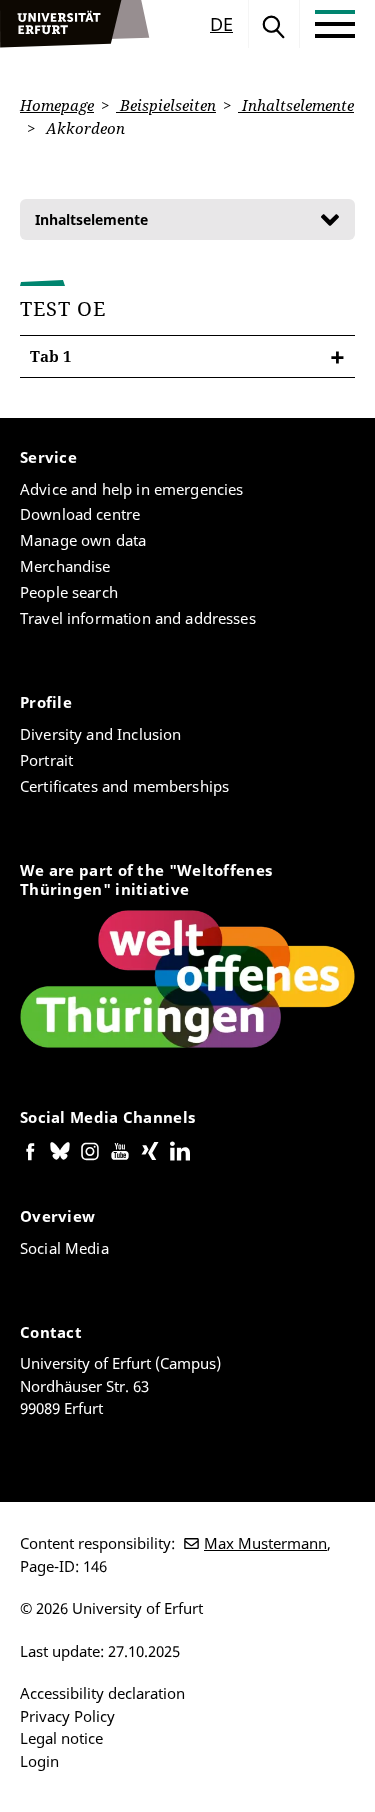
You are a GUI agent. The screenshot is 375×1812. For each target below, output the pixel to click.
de (221, 24)
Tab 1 (50, 356)
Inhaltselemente (296, 105)
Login (39, 1761)
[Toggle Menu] (335, 24)
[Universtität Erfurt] (75, 24)
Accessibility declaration (102, 1693)
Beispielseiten (166, 105)
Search (274, 24)
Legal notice (61, 1738)
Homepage (57, 105)
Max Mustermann (265, 1543)
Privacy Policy (67, 1716)
